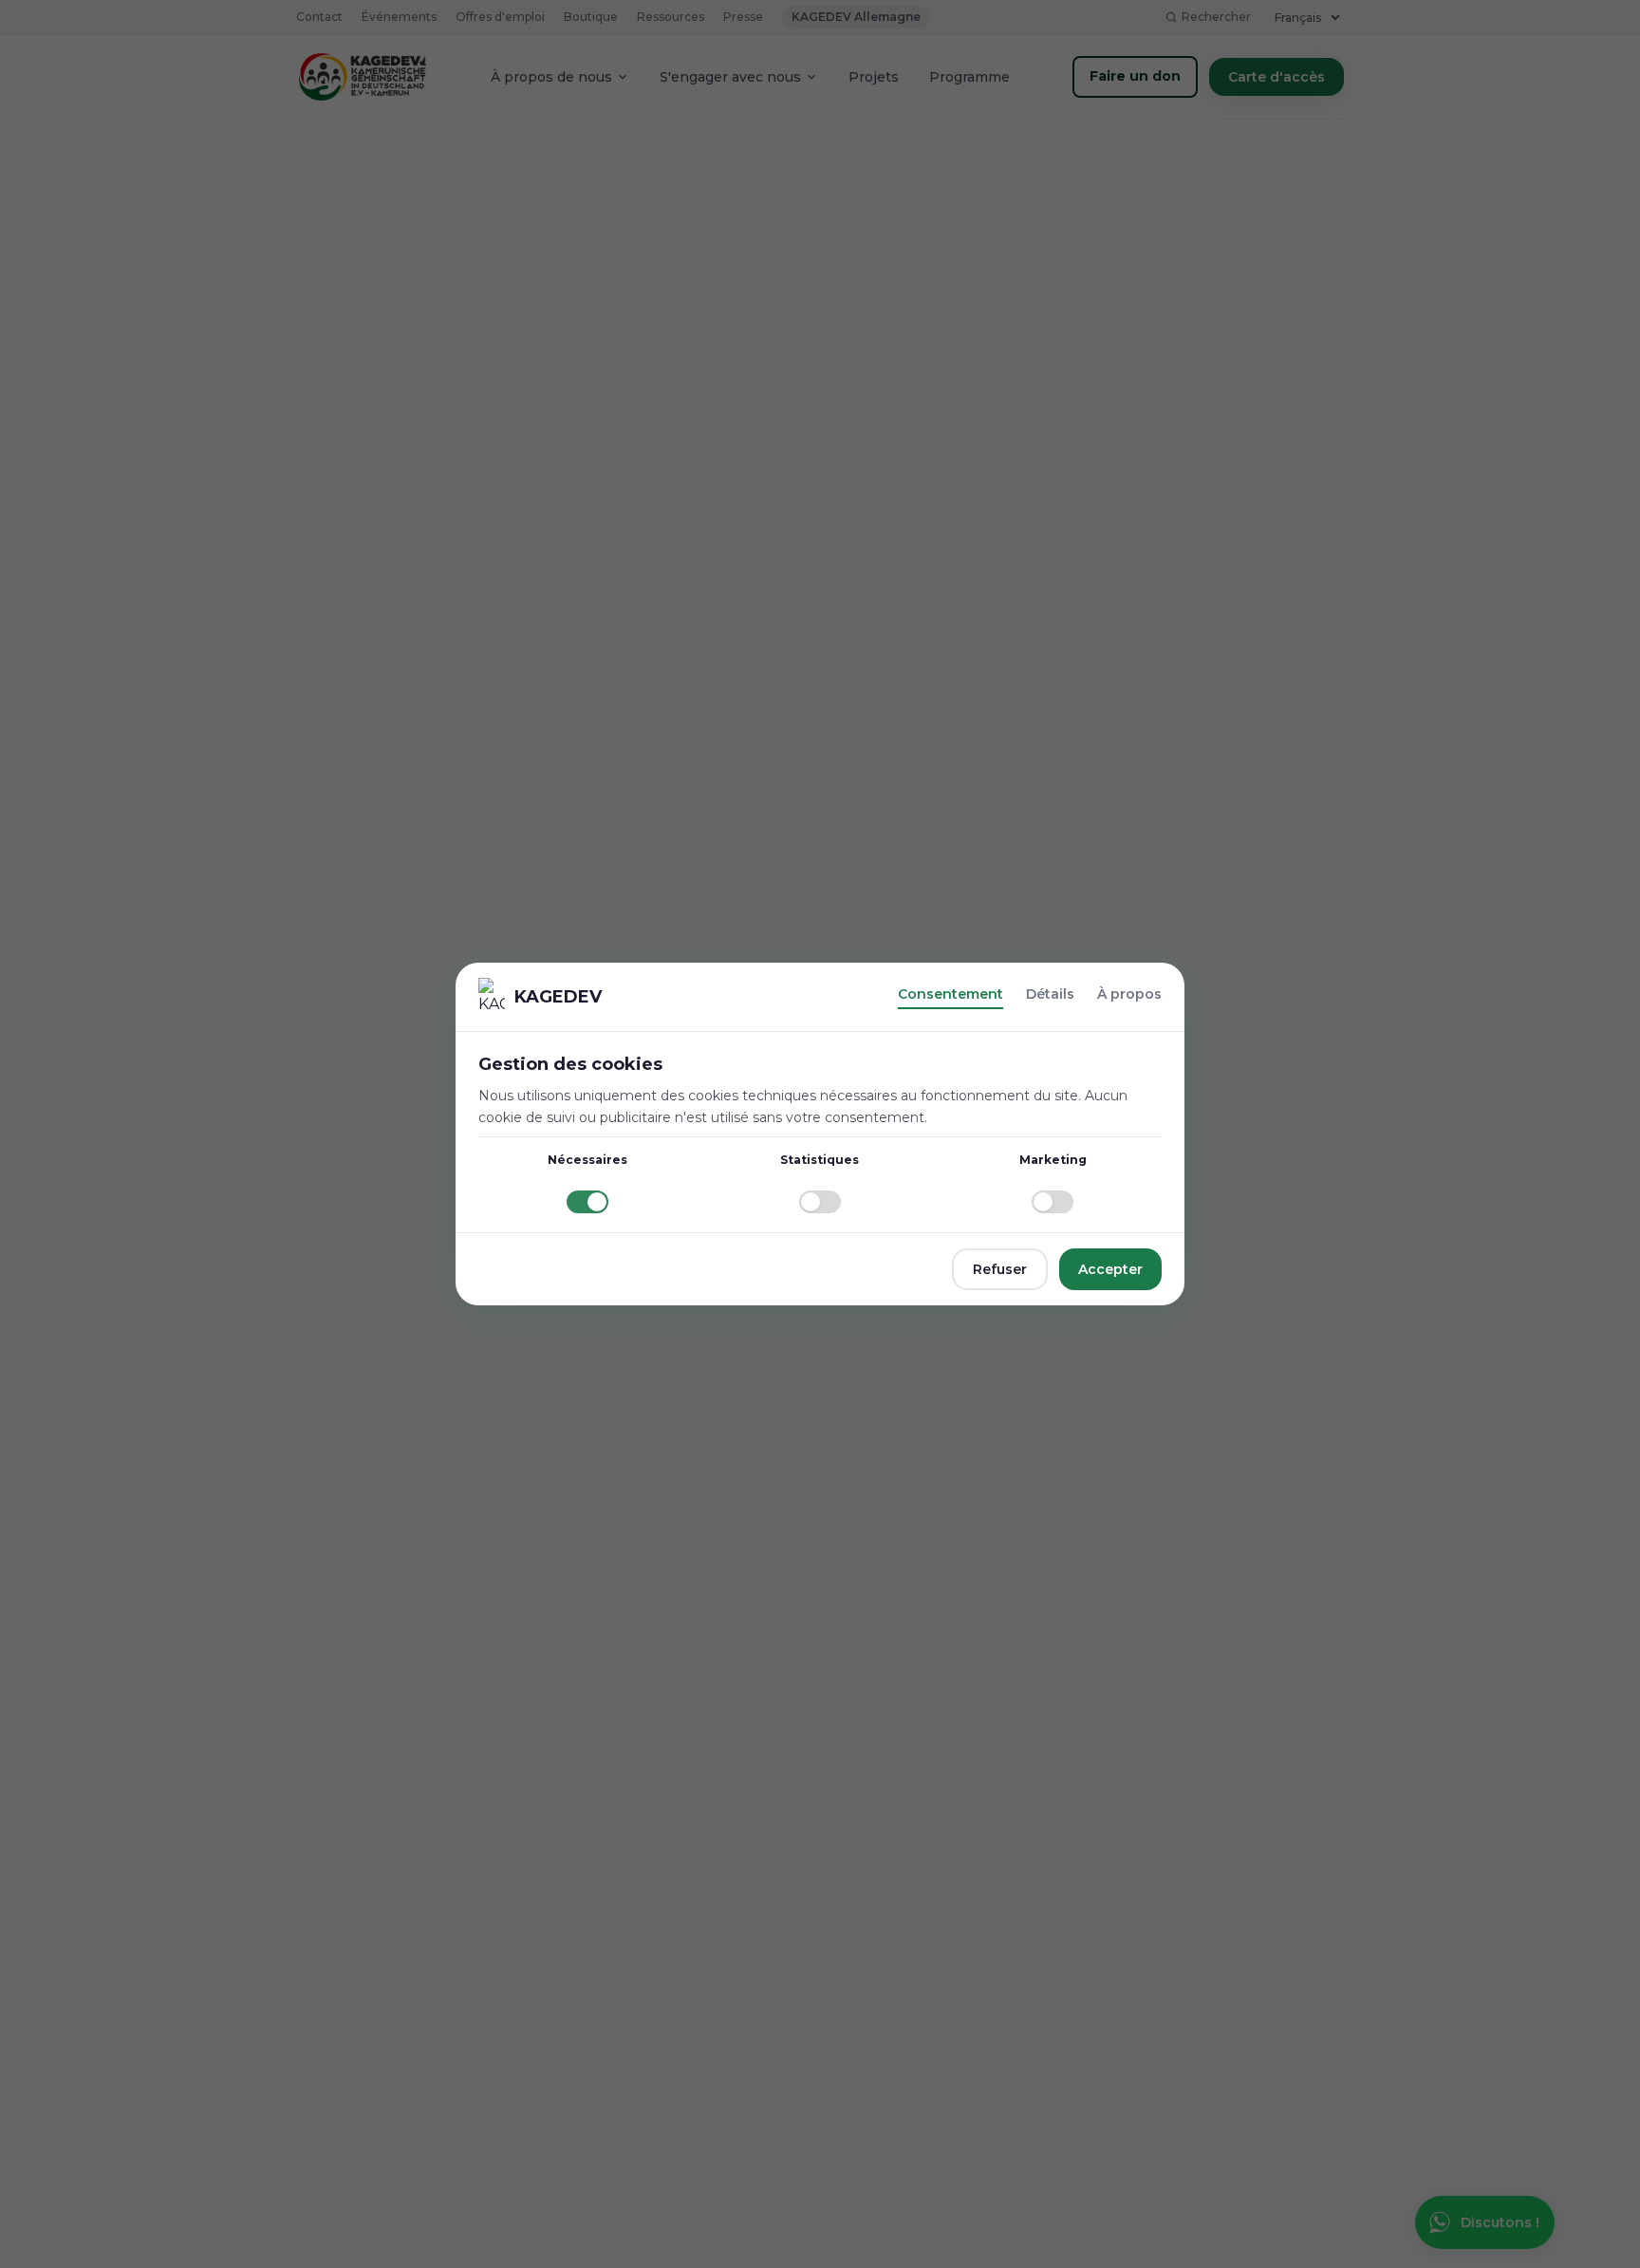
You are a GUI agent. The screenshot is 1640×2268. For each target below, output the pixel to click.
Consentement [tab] (950, 994)
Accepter (1110, 1269)
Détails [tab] (1050, 994)
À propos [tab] (1129, 994)
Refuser (1000, 1269)
